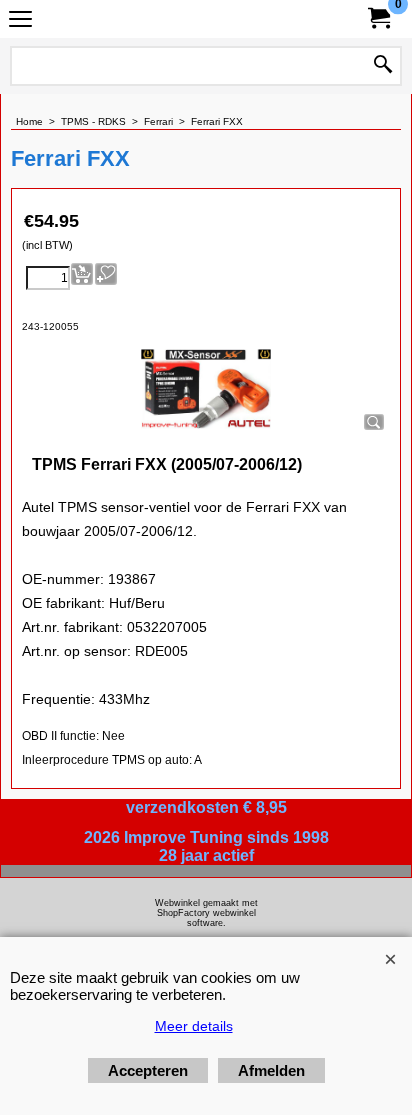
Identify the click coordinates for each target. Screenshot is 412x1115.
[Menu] (20, 21)
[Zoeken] (383, 66)
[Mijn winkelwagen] (378, 18)
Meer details (194, 1026)
